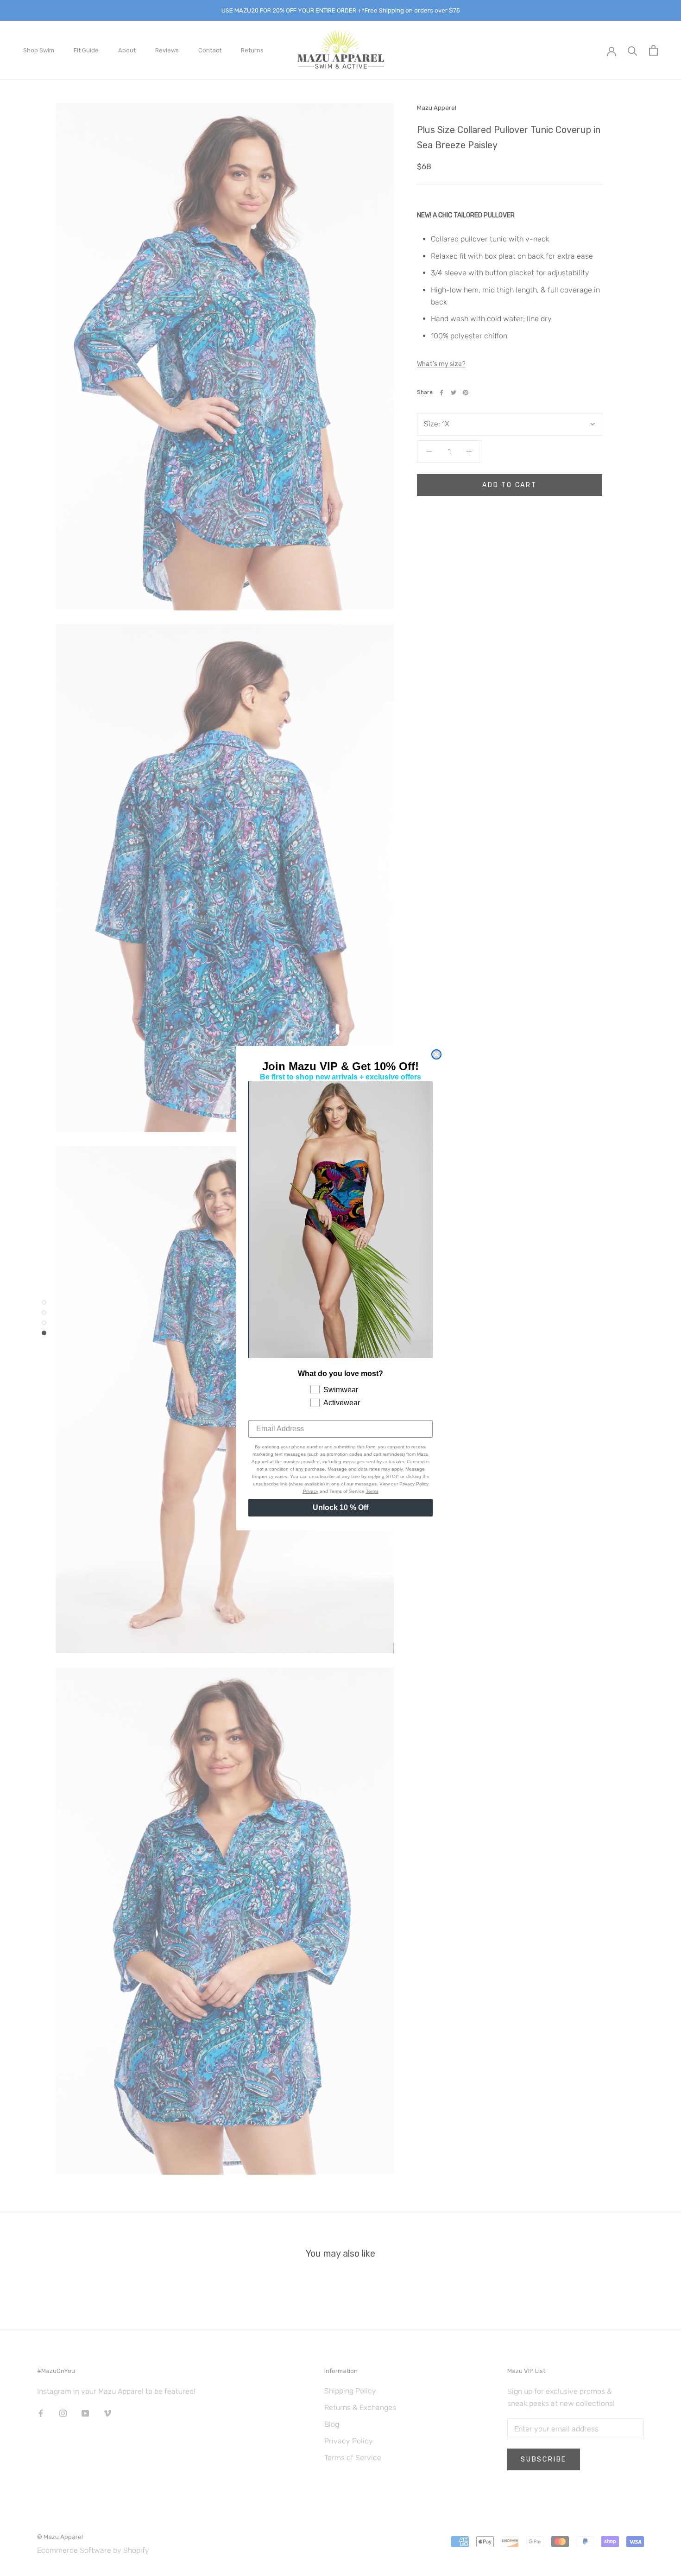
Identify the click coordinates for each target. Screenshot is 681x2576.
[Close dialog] (436, 1054)
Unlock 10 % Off (340, 1507)
